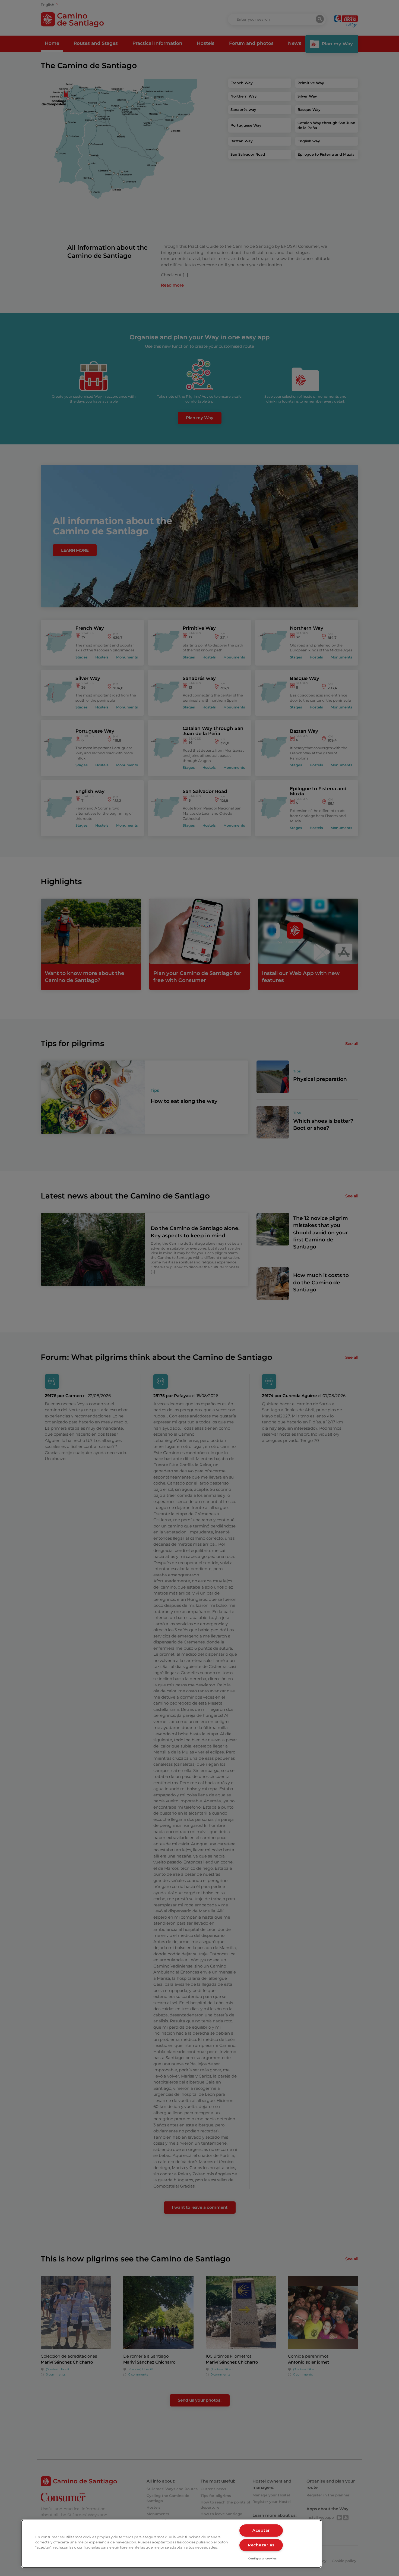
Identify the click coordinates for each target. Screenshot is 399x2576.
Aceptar (261, 2530)
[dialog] (171, 2544)
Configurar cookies (263, 2558)
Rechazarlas (261, 2545)
